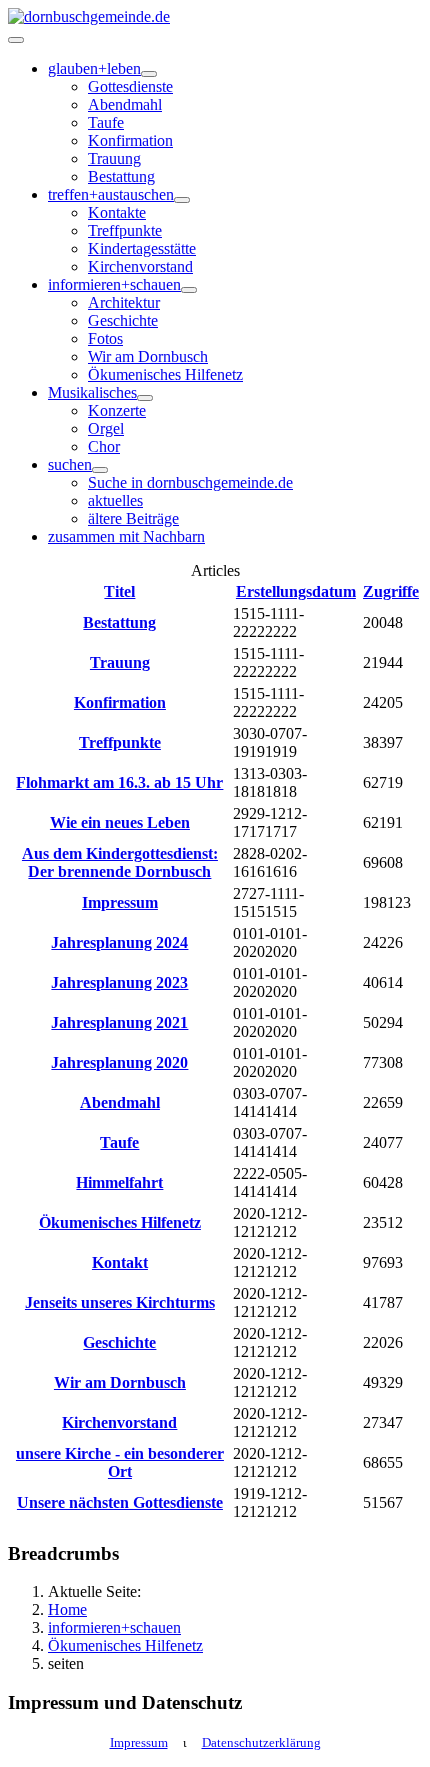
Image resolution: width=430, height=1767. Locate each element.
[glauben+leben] (149, 74)
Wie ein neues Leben (120, 822)
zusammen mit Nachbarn (126, 536)
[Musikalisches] (145, 398)
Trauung (114, 158)
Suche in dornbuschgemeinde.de (190, 482)
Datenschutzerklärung (261, 1742)
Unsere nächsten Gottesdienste (120, 1502)
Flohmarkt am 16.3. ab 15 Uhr (119, 782)
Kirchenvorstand (140, 266)
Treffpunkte (125, 230)
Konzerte (117, 410)
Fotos (105, 338)
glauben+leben (94, 68)
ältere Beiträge (133, 518)
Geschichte (123, 320)
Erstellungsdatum (296, 591)
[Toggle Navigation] (16, 40)
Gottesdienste (130, 86)
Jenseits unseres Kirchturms (120, 1302)
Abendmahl (125, 104)
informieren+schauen (114, 284)
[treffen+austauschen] (182, 200)
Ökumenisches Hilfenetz (165, 374)
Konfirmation (130, 140)
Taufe (106, 122)
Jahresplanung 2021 (119, 1022)
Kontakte (117, 212)
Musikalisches (92, 392)
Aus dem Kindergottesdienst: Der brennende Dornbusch (120, 862)
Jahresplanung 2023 (119, 982)
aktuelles (115, 500)
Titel (119, 591)
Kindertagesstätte (142, 248)
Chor (104, 446)
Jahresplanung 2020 (119, 1062)
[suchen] (100, 470)
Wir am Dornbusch (148, 356)
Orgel (106, 428)
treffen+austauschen (111, 194)
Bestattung (121, 176)
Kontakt (120, 1262)
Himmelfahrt (119, 1182)
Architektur (124, 302)
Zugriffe (391, 591)
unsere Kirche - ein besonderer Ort (120, 1462)
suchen (70, 464)
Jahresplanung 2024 (119, 942)
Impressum (120, 902)
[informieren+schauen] (189, 290)
